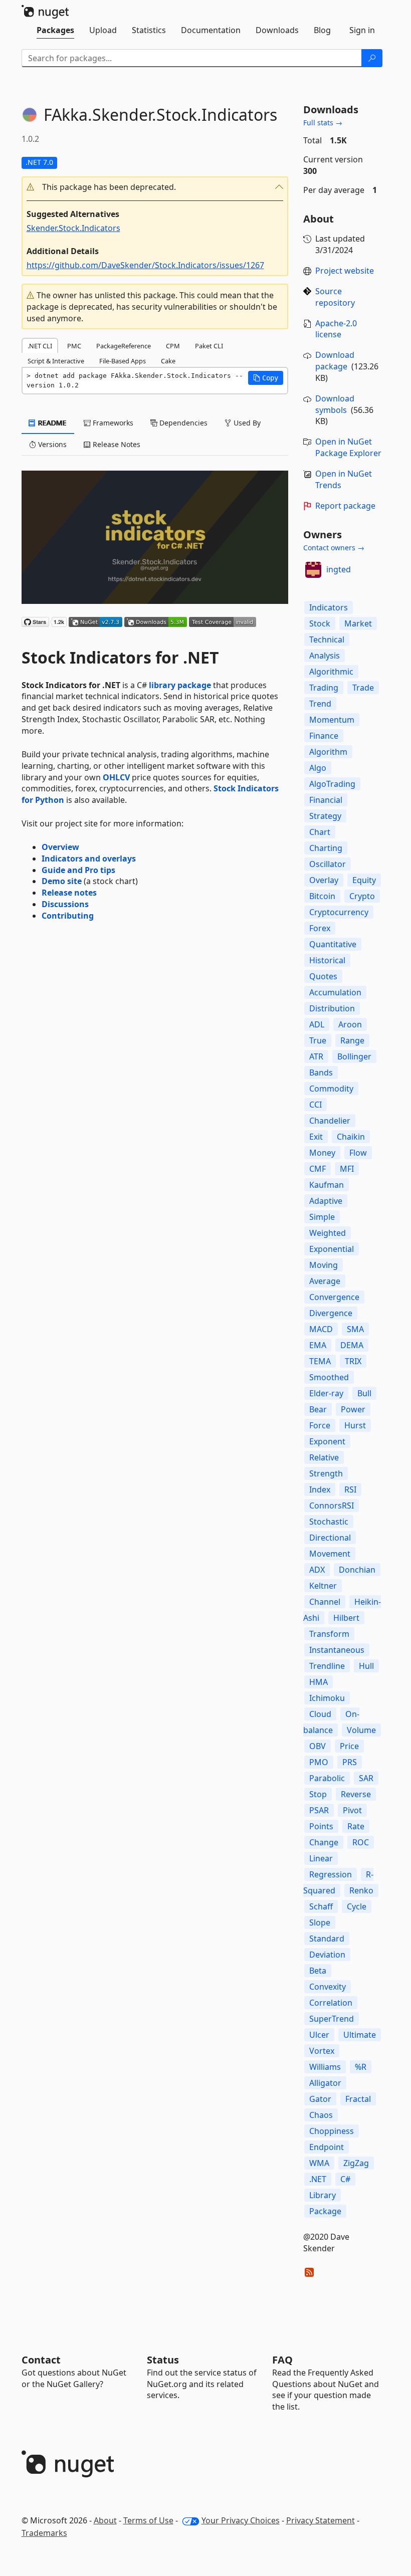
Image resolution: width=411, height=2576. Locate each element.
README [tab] (51, 423)
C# (345, 2179)
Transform (329, 1634)
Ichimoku (327, 1698)
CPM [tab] (173, 346)
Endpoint (327, 2147)
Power (353, 1409)
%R (361, 2067)
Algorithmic (331, 672)
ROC (361, 1842)
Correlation (331, 2003)
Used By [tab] (246, 423)
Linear (321, 1858)
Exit (316, 1137)
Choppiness (332, 2131)
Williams (325, 2067)
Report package (345, 506)
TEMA (320, 1361)
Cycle (357, 1906)
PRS (350, 1762)
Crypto (362, 896)
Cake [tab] (168, 361)
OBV (318, 1746)
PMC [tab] (74, 346)
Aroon (350, 1024)
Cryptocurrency (339, 912)
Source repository (335, 297)
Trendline (327, 1666)
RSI (350, 1489)
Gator (320, 2099)
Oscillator (328, 864)
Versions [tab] (51, 444)
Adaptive (326, 1201)
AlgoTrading (332, 784)
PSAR (319, 1810)
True (318, 1040)
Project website (345, 271)
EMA (318, 1345)
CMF (318, 1169)
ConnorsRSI (332, 1506)
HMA (319, 1682)
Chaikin (351, 1137)
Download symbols (335, 404)
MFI (347, 1169)
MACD (321, 1329)
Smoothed (329, 1377)
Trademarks (44, 2533)
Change (324, 1842)
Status (163, 2360)
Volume (361, 1730)
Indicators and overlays (89, 858)
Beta (318, 1971)
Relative (324, 1457)
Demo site (62, 881)
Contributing (68, 916)
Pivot (352, 1810)
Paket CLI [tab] (209, 346)
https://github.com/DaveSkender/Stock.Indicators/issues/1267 (145, 265)
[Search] (372, 58)
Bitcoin (322, 896)
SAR (366, 1778)
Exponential (332, 1249)
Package (325, 2211)
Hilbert (346, 1618)
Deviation (327, 1955)
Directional (330, 1538)
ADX (317, 1570)
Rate (356, 1826)
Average (325, 1281)
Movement (330, 1554)
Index (320, 1489)
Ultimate (360, 2035)
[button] (155, 187)
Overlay (324, 880)
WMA (319, 2163)
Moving (324, 1265)
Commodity (331, 1089)
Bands (321, 1072)
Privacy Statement (321, 2520)
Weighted (328, 1233)
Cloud (320, 1714)
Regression (331, 1874)
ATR (316, 1056)
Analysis (325, 656)
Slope (320, 1922)
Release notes (69, 893)
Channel (325, 1602)
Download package (335, 361)
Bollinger (354, 1056)
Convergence (334, 1297)
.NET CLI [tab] (40, 346)
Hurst (355, 1425)
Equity (364, 880)
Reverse (356, 1794)
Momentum (332, 720)
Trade (363, 688)
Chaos (321, 2115)
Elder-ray (326, 1393)
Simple (322, 1217)
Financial (326, 800)
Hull (366, 1666)
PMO (319, 1762)
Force (320, 1425)
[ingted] (313, 570)
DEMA (352, 1345)
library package (180, 685)
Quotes (323, 976)
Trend (320, 704)
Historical (327, 960)
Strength (326, 1473)
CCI (316, 1105)
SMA (355, 1329)
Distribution (332, 1008)
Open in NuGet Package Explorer (348, 447)
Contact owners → (334, 548)
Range (352, 1040)
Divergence (331, 1313)
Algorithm (328, 752)
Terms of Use (148, 2520)
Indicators (329, 607)
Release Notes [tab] (116, 444)
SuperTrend (332, 2019)
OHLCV (116, 777)
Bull (364, 1393)
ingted (339, 569)
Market (358, 623)
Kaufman (327, 1185)
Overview (60, 847)
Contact (41, 2360)
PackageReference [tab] (124, 346)
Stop (318, 1794)
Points (321, 1826)
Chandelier (330, 1121)
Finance (324, 736)
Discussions (65, 904)
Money (322, 1153)
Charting (326, 848)
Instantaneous (337, 1650)
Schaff (321, 1906)
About (105, 2520)
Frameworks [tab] (112, 423)
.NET (318, 2179)
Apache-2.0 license (336, 329)
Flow (358, 1153)
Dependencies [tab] (182, 423)
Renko (361, 1890)
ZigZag (356, 2163)
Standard (327, 1939)
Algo (318, 768)
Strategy (325, 816)
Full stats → (323, 123)
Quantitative (333, 944)
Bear (318, 1409)
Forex (320, 928)
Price (349, 1746)
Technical (327, 639)
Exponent (327, 1441)
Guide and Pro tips (78, 870)
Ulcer (319, 2035)
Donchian (357, 1570)
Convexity (328, 1987)
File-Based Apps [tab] (123, 361)
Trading (324, 688)
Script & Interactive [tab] (56, 361)
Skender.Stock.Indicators (73, 228)
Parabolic (327, 1778)
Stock (320, 623)
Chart (320, 832)
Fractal (358, 2099)
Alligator (325, 2083)
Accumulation (335, 992)
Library (323, 2195)
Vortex (322, 2051)
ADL (317, 1024)
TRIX (353, 1361)
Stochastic (329, 1522)
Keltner (323, 1586)
